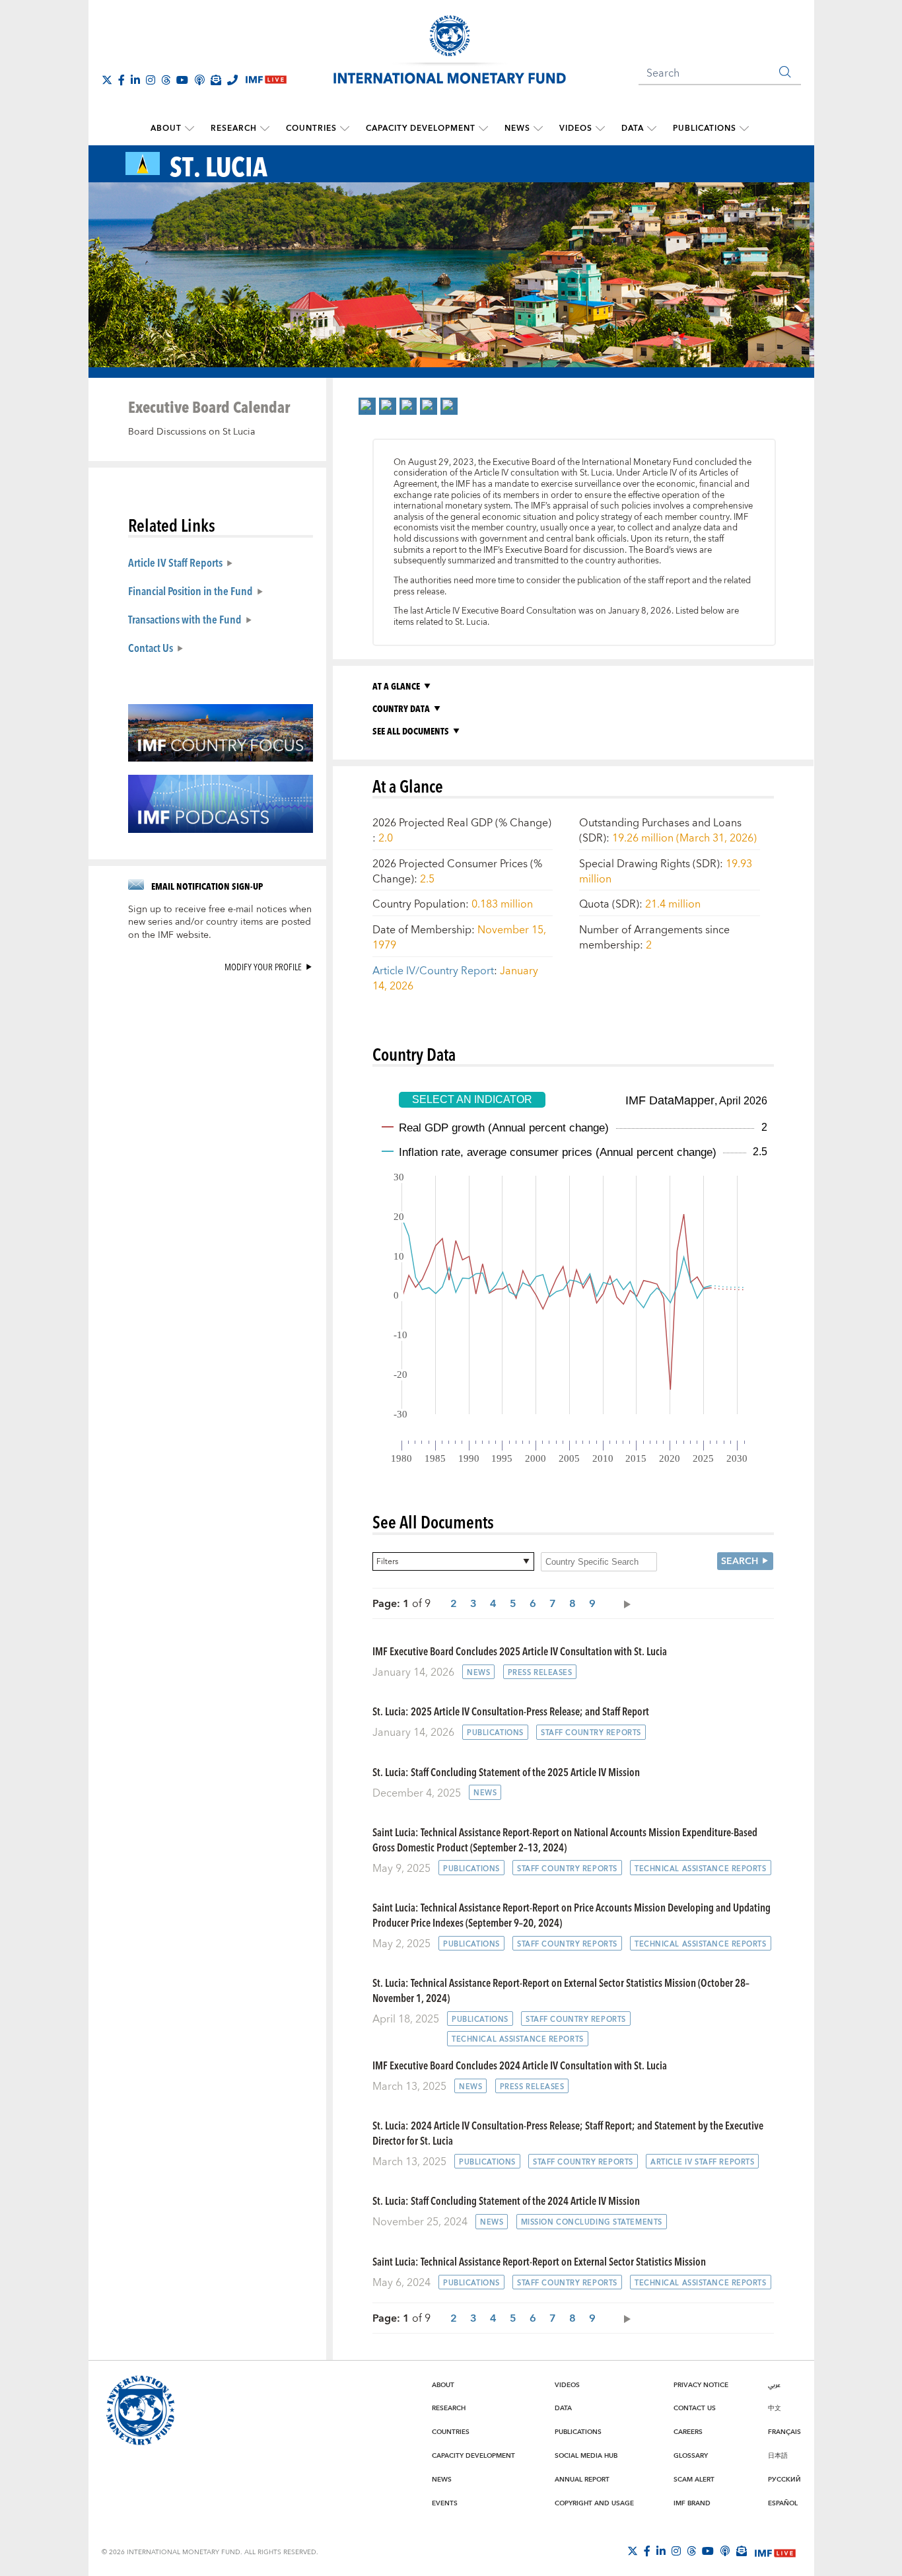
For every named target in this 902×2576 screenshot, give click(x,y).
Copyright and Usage (594, 2503)
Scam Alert (694, 2480)
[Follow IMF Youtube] (182, 80)
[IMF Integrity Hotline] (232, 80)
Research (234, 128)
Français (784, 2432)
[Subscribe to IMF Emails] (216, 80)
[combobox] (453, 1561)
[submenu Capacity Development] (483, 129)
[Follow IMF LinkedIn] (135, 80)
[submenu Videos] (600, 129)
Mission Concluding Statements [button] (592, 2222)
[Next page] (624, 1603)
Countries (311, 128)
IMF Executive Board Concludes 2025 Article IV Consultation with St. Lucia (520, 1651)
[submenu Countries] (345, 129)
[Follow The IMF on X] (107, 80)
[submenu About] (190, 129)
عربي (774, 2385)
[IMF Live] (775, 2552)
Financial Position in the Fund (191, 590)
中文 (775, 2408)
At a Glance (396, 686)
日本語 (778, 2456)
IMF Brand (692, 2503)
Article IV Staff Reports (175, 562)
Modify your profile (263, 967)
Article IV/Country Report (433, 971)
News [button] (478, 1673)
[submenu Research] (265, 129)
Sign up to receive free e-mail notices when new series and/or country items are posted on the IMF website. (220, 923)
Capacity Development (421, 128)
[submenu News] (538, 129)
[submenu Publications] (744, 129)
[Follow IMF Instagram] (151, 80)
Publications (705, 128)
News (517, 128)
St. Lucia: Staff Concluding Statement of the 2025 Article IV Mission (506, 1772)
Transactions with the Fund (185, 619)
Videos (576, 128)
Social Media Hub (586, 2456)
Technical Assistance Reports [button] (701, 1869)
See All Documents (411, 731)
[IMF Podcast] (199, 80)
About (166, 128)
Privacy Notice (701, 2385)
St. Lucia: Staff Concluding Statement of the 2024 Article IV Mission (506, 2200)
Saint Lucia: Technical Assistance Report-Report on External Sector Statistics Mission (539, 2261)
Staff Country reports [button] (591, 1733)
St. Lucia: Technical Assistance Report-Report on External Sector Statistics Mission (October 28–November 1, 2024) (561, 1990)
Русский (784, 2480)
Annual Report (582, 2480)
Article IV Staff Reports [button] (702, 2162)
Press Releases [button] (540, 1673)
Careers (688, 2432)
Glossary (691, 2456)
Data (633, 128)
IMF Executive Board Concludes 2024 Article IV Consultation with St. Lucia (520, 2065)
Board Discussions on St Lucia (191, 432)
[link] (367, 406)
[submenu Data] (652, 129)
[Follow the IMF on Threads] (166, 80)
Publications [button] (495, 1733)
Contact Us (151, 647)
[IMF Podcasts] (725, 2551)
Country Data (401, 708)
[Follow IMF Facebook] (121, 80)
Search (740, 1561)
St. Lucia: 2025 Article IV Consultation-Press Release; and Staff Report (511, 1711)
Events (445, 2503)
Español (783, 2503)
